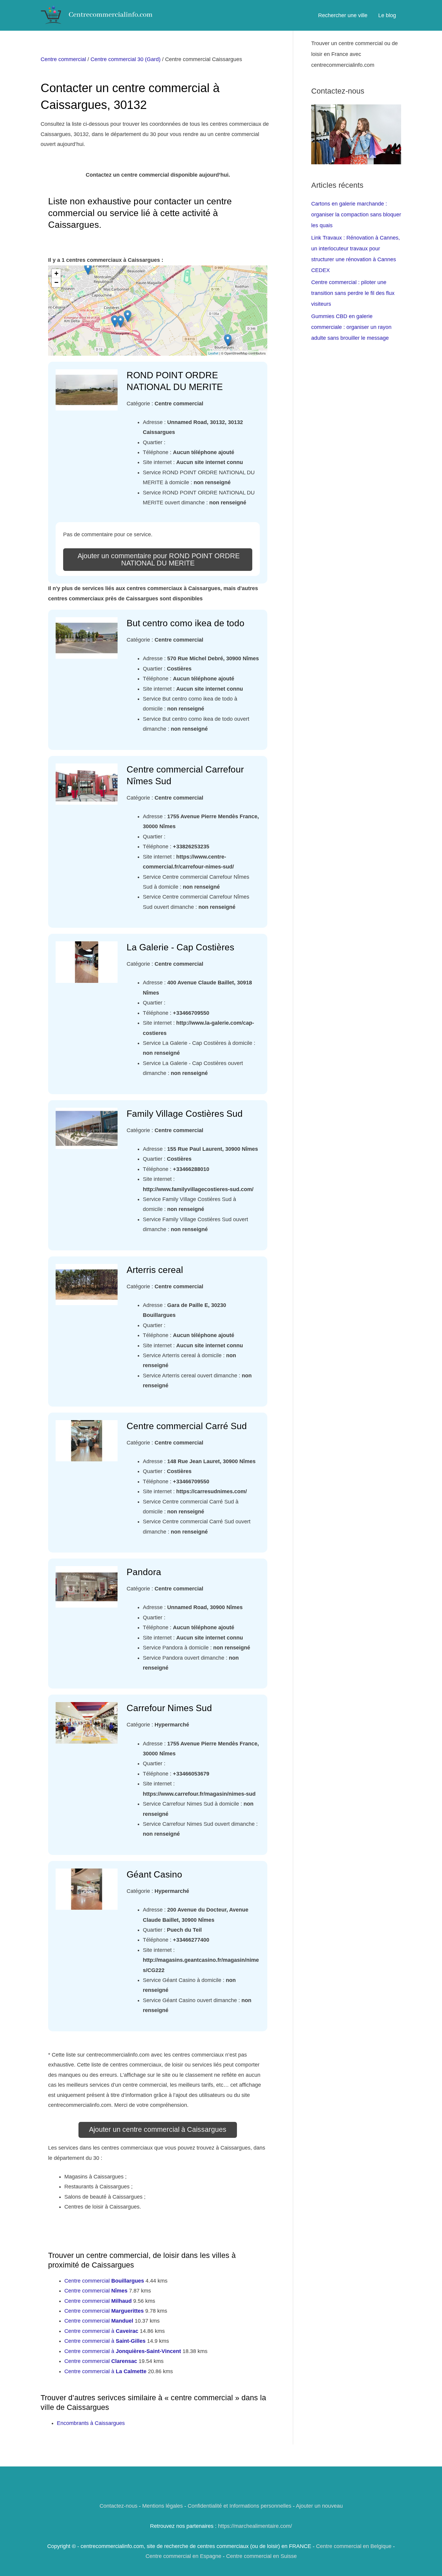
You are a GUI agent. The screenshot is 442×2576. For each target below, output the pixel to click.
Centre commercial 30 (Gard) (126, 59)
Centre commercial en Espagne (183, 2556)
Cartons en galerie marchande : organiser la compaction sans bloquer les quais (356, 215)
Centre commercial (63, 59)
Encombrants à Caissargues (91, 2423)
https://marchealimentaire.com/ (255, 2526)
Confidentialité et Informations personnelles (239, 2506)
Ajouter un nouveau (319, 2506)
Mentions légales (163, 2506)
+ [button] (56, 273)
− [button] (56, 282)
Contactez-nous (118, 2506)
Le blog (387, 15)
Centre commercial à (101, 2331)
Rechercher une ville (343, 15)
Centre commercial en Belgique (354, 2546)
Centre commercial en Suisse (261, 2556)
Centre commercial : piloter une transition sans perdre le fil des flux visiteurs (353, 293)
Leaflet (213, 353)
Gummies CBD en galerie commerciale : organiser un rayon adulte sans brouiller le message (351, 327)
